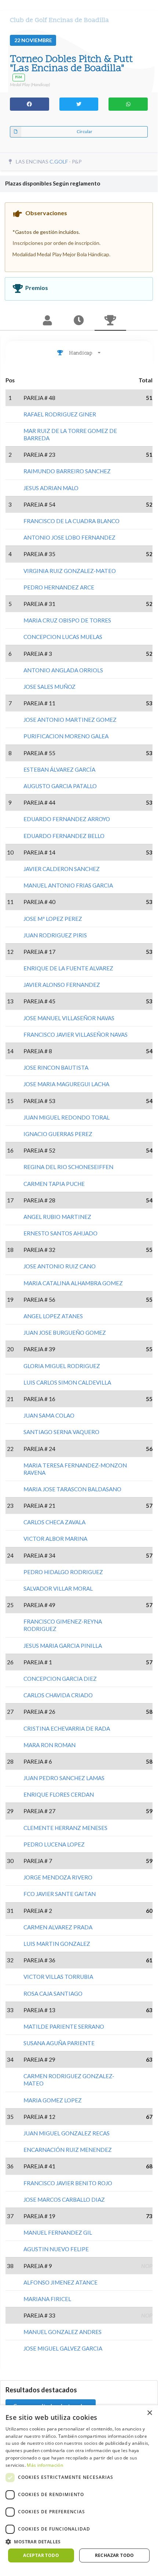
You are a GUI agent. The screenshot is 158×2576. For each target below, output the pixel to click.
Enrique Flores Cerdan (59, 1794)
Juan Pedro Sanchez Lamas (64, 1778)
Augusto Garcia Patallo (60, 786)
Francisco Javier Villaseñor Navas (76, 1035)
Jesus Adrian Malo (51, 488)
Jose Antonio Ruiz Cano (60, 1266)
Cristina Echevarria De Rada (67, 1728)
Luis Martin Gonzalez (57, 1944)
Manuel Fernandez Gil (58, 2233)
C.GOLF (59, 161)
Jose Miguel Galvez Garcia (63, 2348)
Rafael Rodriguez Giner (60, 414)
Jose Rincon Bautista (56, 1067)
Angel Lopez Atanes (53, 1316)
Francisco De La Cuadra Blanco (71, 521)
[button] (79, 2542)
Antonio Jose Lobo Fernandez (69, 537)
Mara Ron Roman (49, 1745)
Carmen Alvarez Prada (58, 1927)
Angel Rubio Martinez (57, 1217)
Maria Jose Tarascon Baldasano (72, 1489)
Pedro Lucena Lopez (54, 1844)
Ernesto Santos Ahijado (60, 1233)
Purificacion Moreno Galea (66, 736)
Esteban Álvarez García (59, 769)
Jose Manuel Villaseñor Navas (69, 1018)
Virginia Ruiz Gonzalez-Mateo (70, 571)
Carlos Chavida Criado (58, 1695)
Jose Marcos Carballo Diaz (64, 2200)
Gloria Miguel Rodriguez (62, 1366)
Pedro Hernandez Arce (59, 587)
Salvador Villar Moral (58, 1588)
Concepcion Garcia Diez (60, 1679)
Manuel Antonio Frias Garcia (68, 885)
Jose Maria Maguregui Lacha (66, 1084)
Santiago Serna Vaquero (61, 1432)
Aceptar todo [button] (41, 2555)
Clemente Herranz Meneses (65, 1828)
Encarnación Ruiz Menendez (68, 2150)
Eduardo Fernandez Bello (64, 836)
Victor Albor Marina (55, 1539)
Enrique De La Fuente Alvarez (68, 968)
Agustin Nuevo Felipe (56, 2249)
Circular (84, 131)
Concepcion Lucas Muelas (63, 637)
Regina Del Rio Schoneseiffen (68, 1167)
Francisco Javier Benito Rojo (68, 2183)
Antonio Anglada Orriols (63, 670)
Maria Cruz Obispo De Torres (67, 620)
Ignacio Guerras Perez (58, 1134)
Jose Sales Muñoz (49, 687)
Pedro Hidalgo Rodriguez (63, 1572)
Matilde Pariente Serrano (64, 2026)
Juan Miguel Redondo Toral (67, 1117)
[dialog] (79, 2487)
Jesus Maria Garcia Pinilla (63, 1646)
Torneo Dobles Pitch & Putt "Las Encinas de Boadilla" (71, 64)
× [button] (149, 2413)
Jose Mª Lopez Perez (53, 919)
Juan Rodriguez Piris (55, 935)
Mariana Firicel (47, 2299)
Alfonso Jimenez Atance (60, 2282)
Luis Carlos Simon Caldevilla (67, 1382)
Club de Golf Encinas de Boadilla (59, 20)
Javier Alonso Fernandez (62, 985)
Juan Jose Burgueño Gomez (65, 1333)
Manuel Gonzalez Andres (63, 2332)
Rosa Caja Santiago (53, 1993)
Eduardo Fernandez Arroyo (67, 819)
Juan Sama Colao (49, 1415)
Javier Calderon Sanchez (62, 869)
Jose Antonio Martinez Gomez (70, 720)
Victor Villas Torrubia (58, 1977)
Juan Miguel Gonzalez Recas (67, 2133)
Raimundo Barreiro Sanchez (67, 471)
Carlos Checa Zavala (54, 1522)
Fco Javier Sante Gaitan (60, 1894)
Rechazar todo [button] (115, 2555)
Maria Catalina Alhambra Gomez (73, 1283)
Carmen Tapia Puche (54, 1184)
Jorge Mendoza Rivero (58, 1877)
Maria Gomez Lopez (53, 2100)
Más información (45, 2465)
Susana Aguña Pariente (59, 2043)
